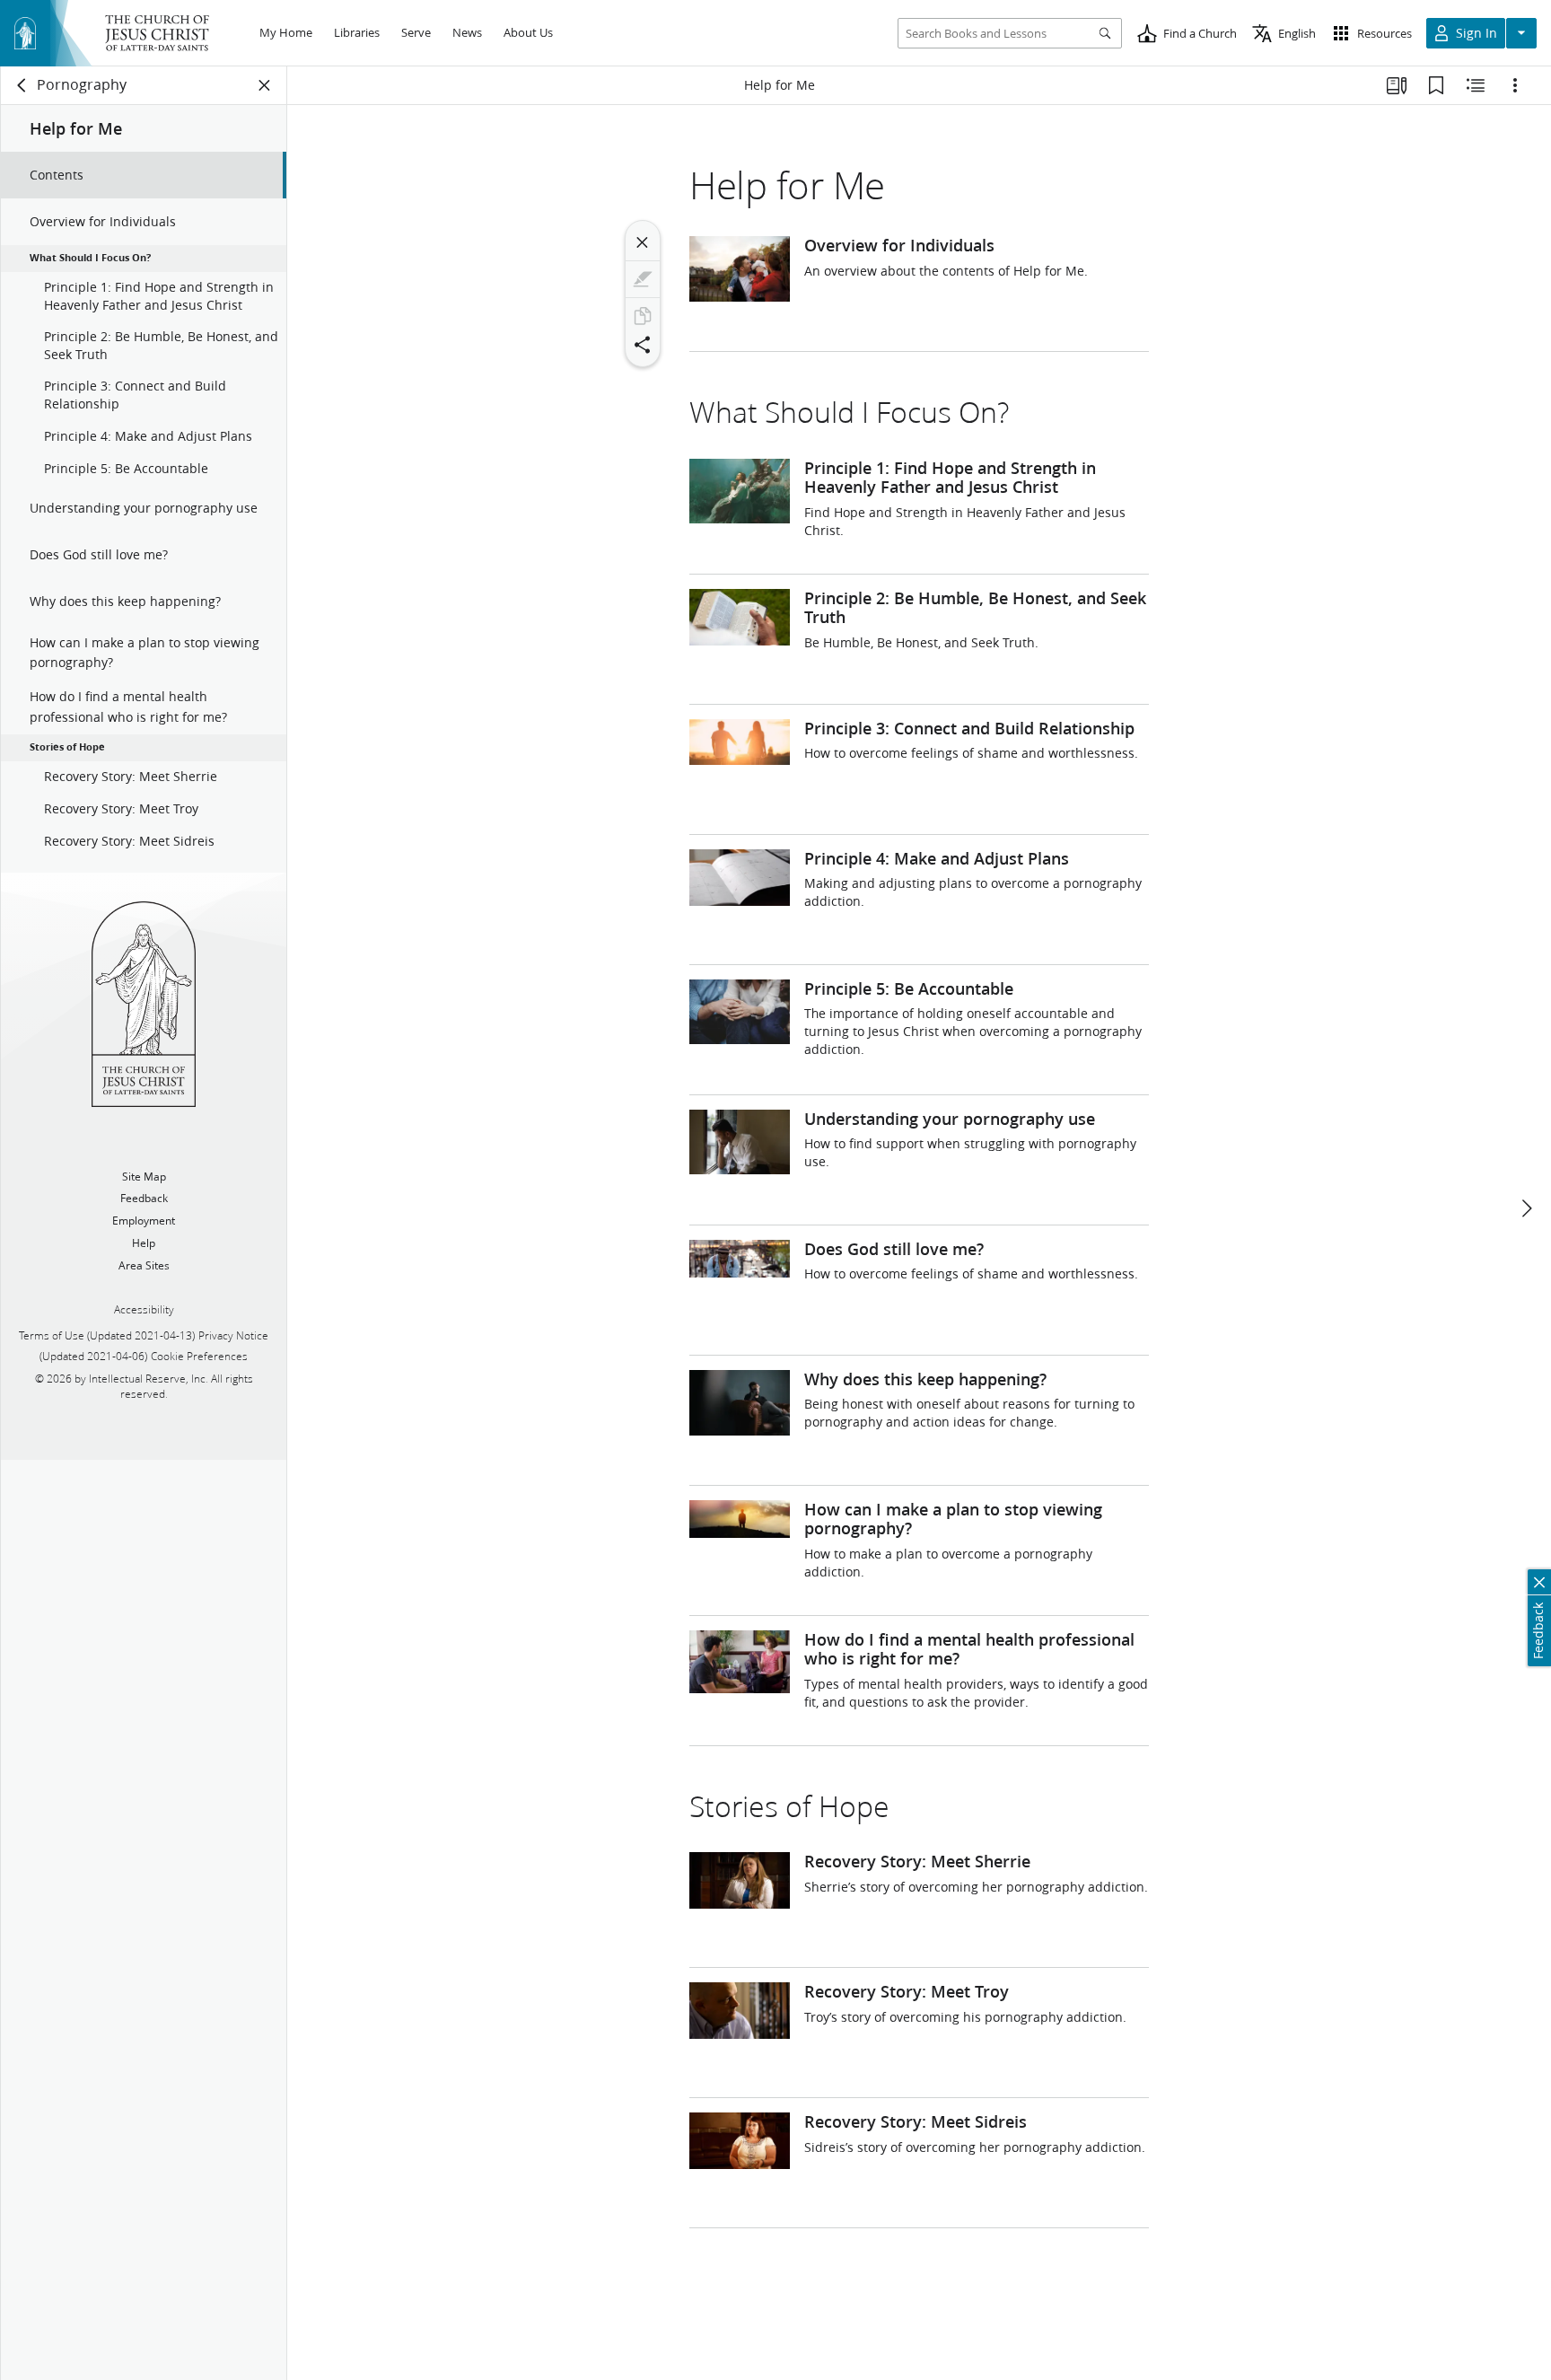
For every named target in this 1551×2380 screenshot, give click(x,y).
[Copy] (643, 316)
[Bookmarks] (1436, 85)
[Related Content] (1476, 85)
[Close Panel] (265, 85)
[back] (22, 85)
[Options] (1515, 85)
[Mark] (643, 279)
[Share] (643, 345)
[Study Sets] (1397, 85)
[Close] (643, 242)
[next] (1526, 1208)
